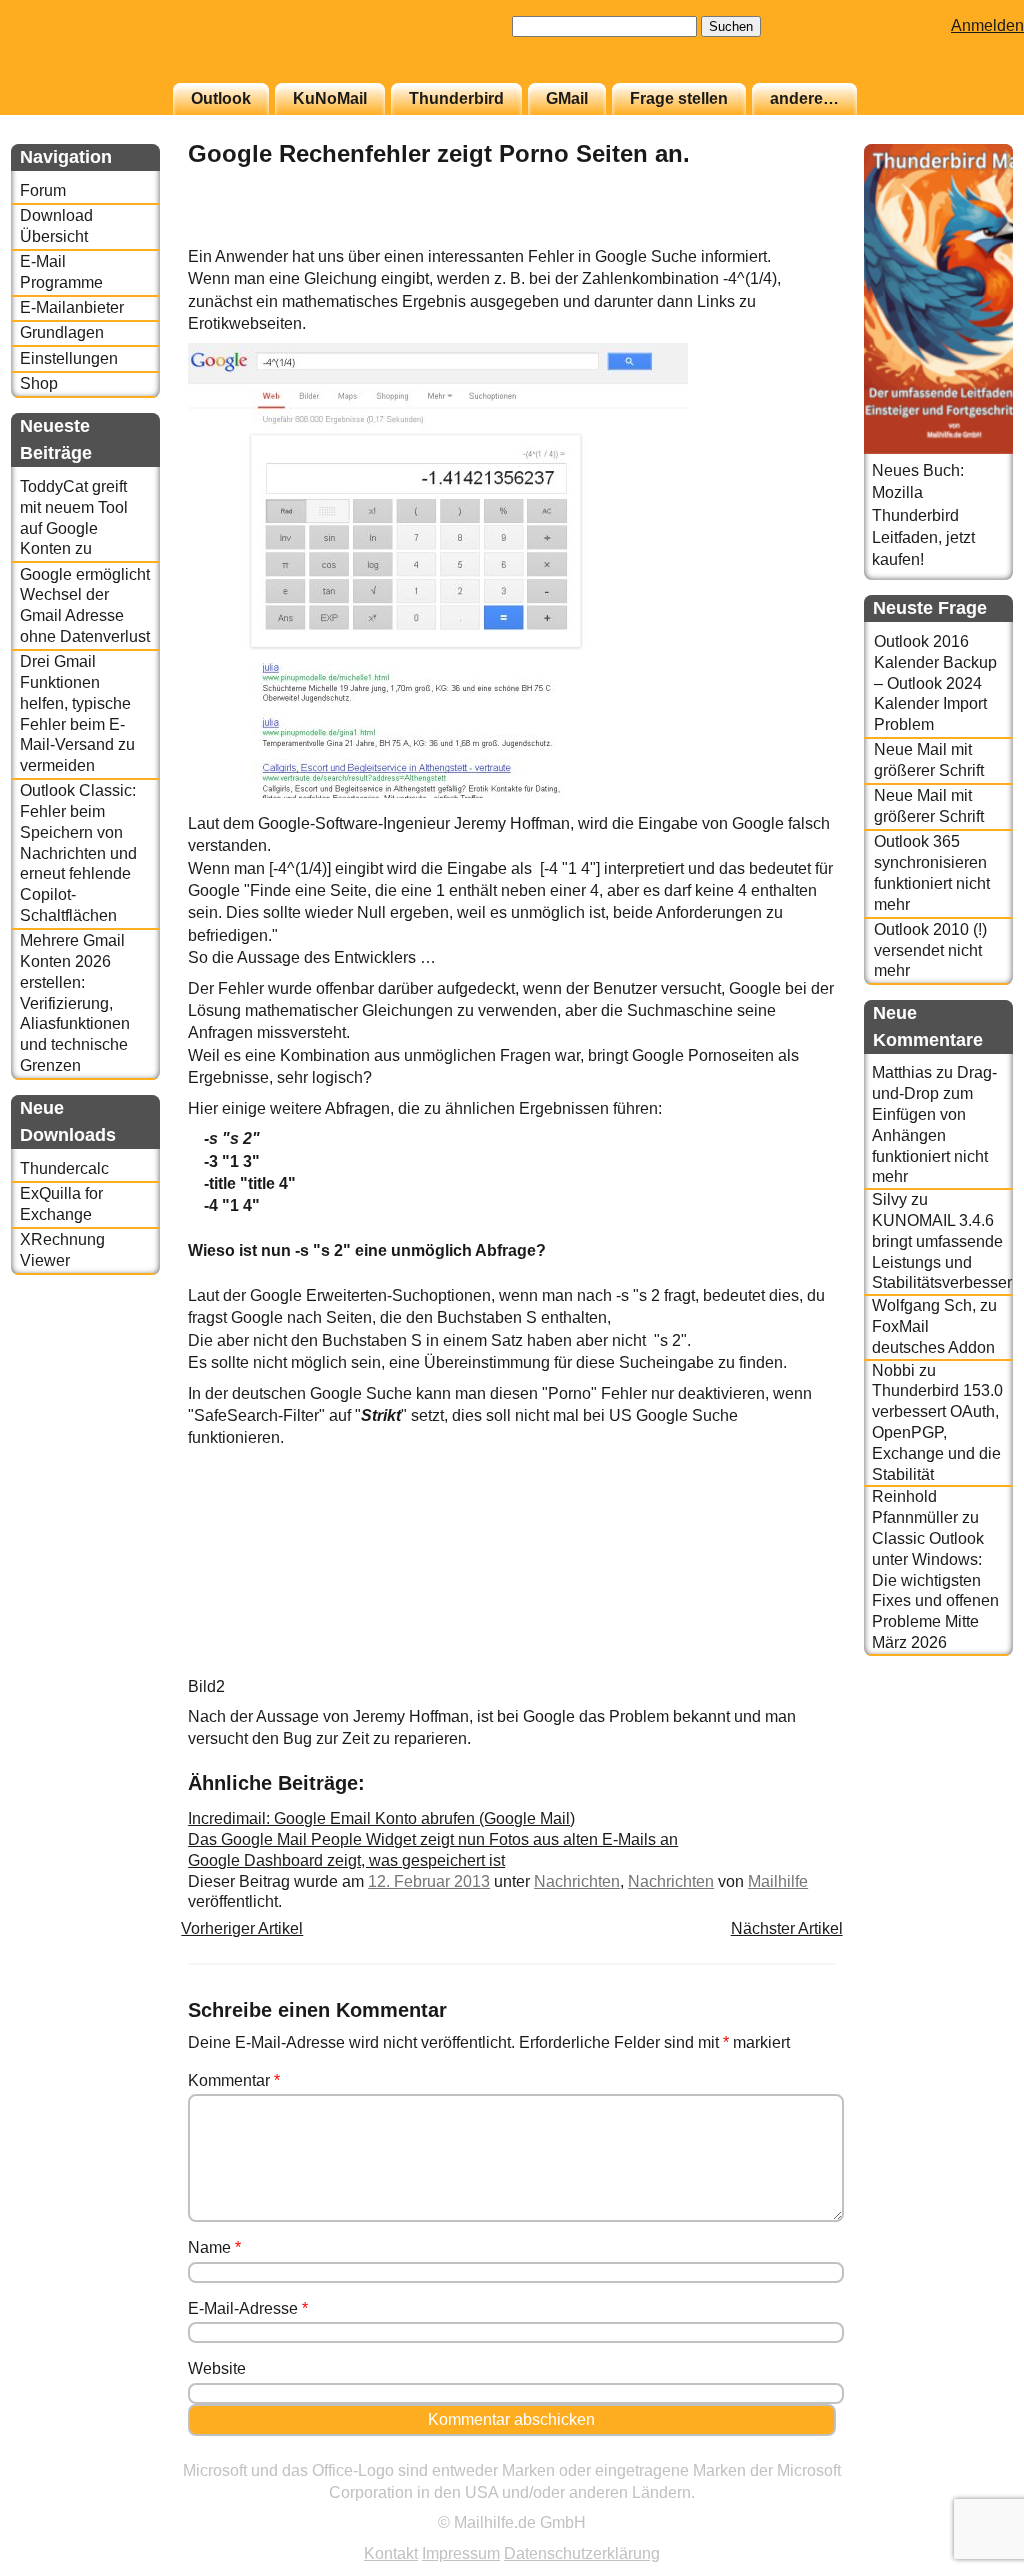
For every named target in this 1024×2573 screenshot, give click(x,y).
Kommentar (234, 2080)
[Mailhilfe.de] (121, 51)
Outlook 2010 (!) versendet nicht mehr (930, 950)
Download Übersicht (56, 226)
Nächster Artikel (787, 1928)
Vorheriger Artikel (242, 1928)
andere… (804, 98)
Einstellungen (69, 358)
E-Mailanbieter (72, 307)
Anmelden (987, 25)
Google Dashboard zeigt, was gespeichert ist (346, 1860)
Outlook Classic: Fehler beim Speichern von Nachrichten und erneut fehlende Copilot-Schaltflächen (78, 853)
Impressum (461, 2553)
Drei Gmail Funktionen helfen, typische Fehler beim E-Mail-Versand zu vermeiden (77, 713)
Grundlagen (62, 332)
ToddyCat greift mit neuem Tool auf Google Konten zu (74, 517)
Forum (43, 190)
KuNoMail (330, 98)
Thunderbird (456, 98)
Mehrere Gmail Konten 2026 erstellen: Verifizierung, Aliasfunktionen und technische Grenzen (75, 1003)
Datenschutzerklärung (582, 2553)
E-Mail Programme (61, 272)
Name (214, 2247)
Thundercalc (64, 1168)
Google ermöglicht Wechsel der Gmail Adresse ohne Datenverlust (85, 605)
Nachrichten (577, 1881)
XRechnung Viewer (62, 1250)
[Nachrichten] (786, 234)
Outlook (221, 98)
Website (217, 2368)
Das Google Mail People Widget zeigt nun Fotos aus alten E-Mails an (433, 1839)
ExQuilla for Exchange (61, 1204)
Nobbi (893, 1370)
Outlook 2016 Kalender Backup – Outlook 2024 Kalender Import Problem (935, 683)
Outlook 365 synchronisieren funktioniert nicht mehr (932, 872)
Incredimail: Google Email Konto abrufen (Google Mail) (381, 1818)
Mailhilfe (778, 1881)
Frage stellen (679, 98)
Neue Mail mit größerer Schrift (929, 760)
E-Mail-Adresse (248, 2308)
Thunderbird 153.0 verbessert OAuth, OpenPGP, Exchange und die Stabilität (937, 1432)
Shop (39, 383)
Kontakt (391, 2553)
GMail (567, 98)
